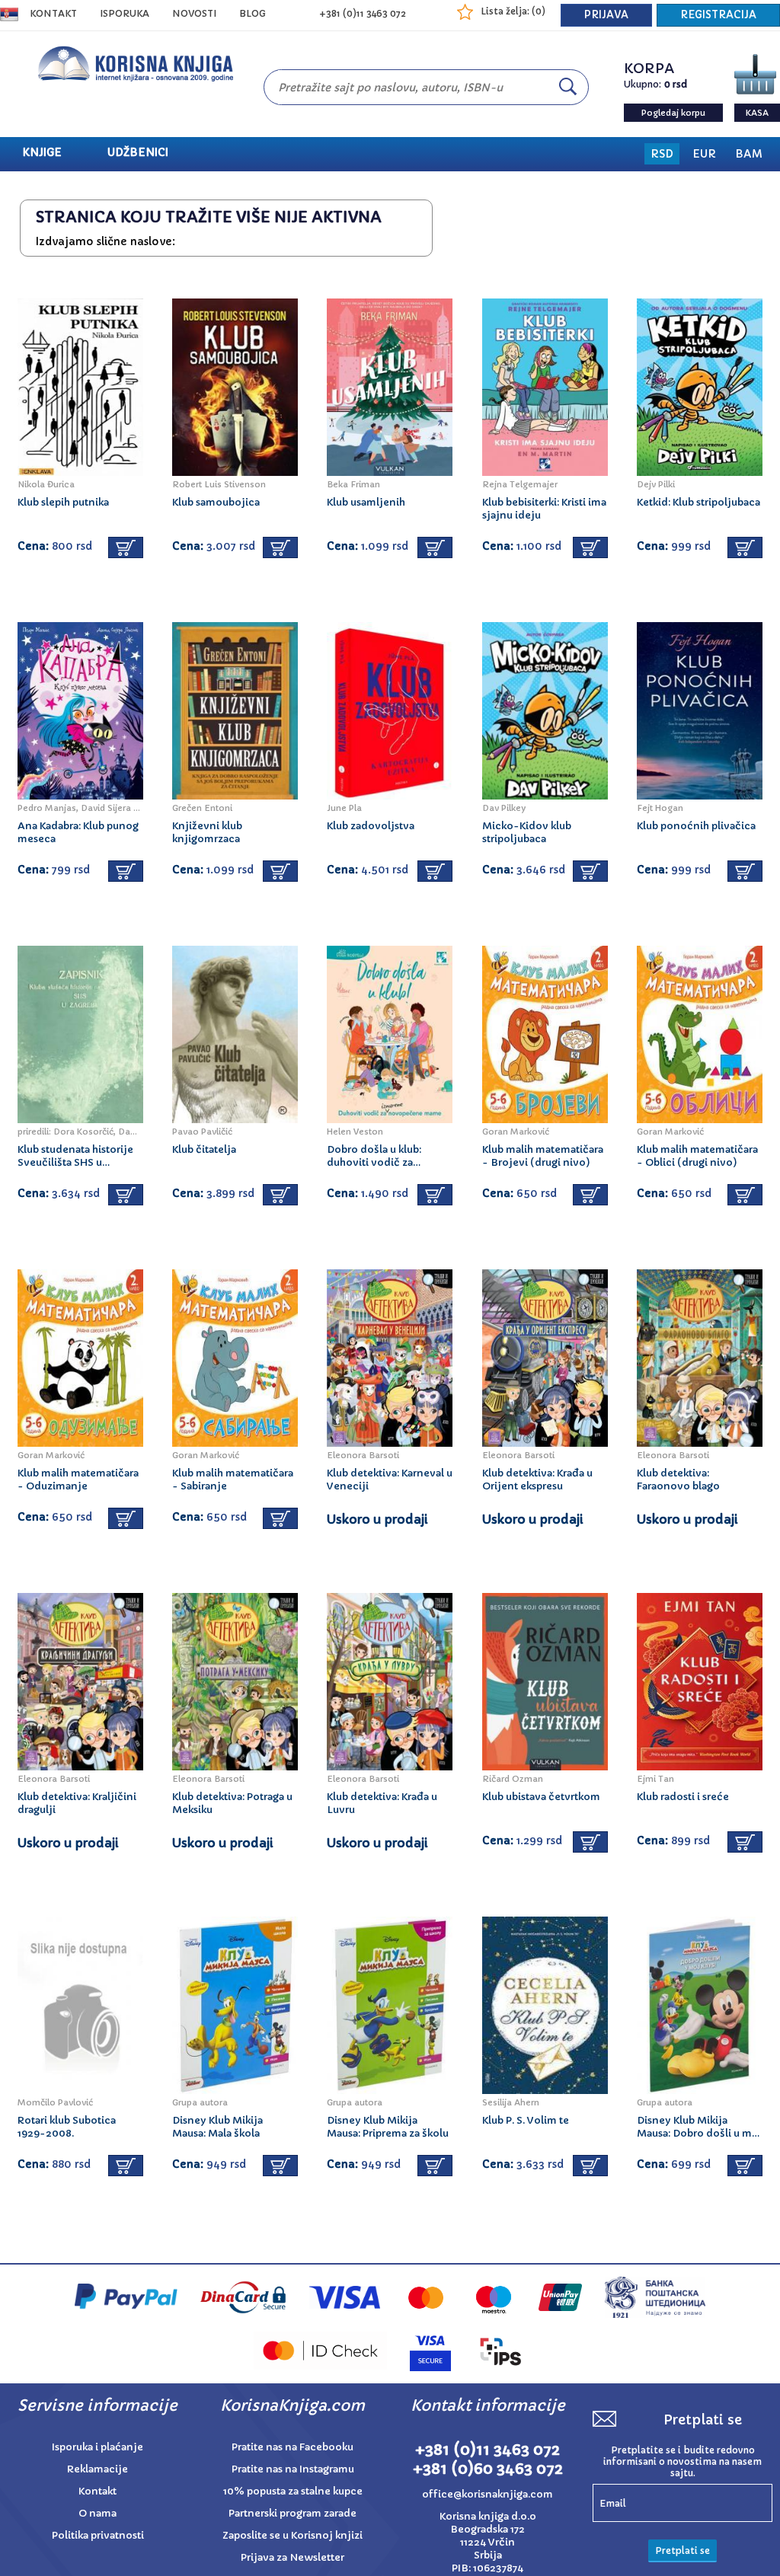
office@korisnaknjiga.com (487, 2494)
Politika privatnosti (98, 2535)
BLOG (253, 13)
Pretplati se (682, 2550)
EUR (704, 154)
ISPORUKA (125, 13)
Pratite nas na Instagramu (293, 2469)
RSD (662, 154)
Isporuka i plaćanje (97, 2447)
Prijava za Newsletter (292, 2557)
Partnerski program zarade (292, 2513)
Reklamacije (97, 2469)
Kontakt (53, 13)
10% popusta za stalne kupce (293, 2491)
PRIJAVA (606, 15)
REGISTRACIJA (718, 15)
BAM (749, 154)
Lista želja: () (513, 11)
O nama (97, 2513)
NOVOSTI (194, 13)
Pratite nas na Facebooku (292, 2447)
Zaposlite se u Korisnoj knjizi (292, 2535)
